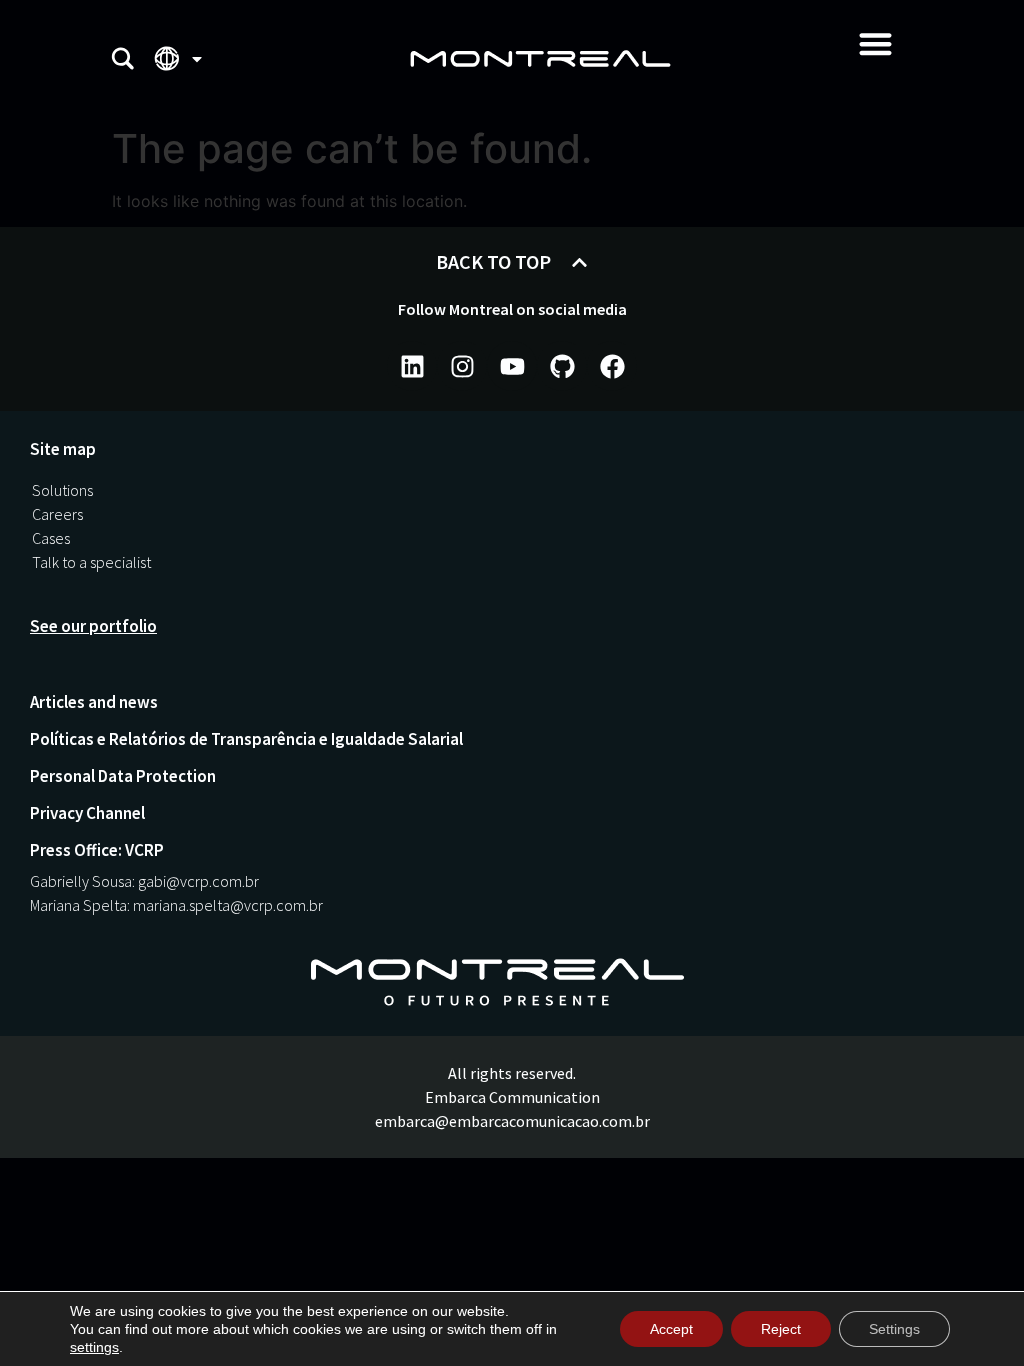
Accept (671, 1329)
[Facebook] (612, 366)
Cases (51, 538)
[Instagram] (462, 366)
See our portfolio (93, 626)
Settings (894, 1329)
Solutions (62, 490)
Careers (57, 514)
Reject (781, 1329)
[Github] (562, 366)
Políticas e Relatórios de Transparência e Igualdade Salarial (246, 739)
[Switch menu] (875, 43)
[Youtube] (512, 366)
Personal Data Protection (123, 776)
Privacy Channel (87, 813)
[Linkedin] (412, 366)
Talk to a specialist (91, 562)
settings (94, 1347)
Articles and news (94, 702)
